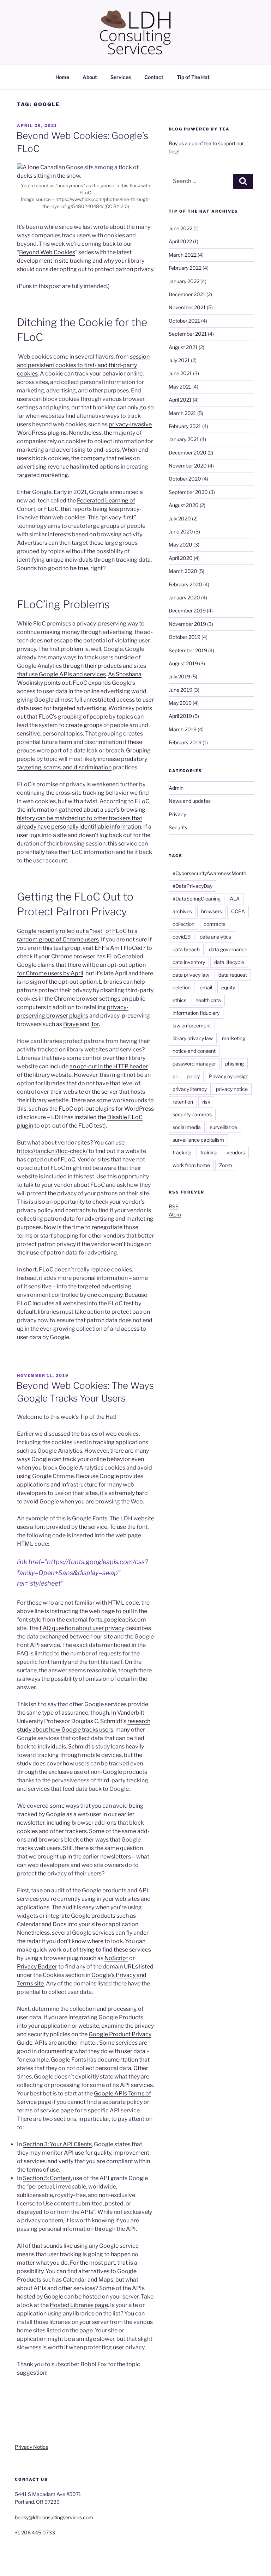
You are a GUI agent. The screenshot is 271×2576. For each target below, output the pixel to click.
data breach (186, 949)
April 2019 (180, 716)
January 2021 (184, 439)
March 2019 (183, 729)
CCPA (238, 911)
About (90, 77)
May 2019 (180, 703)
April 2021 (180, 400)
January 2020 (184, 597)
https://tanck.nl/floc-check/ (52, 1151)
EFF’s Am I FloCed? (120, 948)
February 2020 (185, 584)
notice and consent (194, 1051)
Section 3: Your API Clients (57, 2144)
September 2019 (188, 650)
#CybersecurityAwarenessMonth (209, 873)
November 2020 (188, 466)
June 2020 (181, 532)
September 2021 (188, 334)
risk (206, 1102)
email (206, 987)
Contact (154, 77)
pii (175, 1076)
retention (183, 1102)
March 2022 (183, 255)
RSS (174, 1206)
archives (182, 911)
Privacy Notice (32, 2447)
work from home (191, 1165)
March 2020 (183, 571)
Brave (71, 1024)
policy (193, 1076)
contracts (215, 924)
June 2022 (180, 228)
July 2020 (180, 518)
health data (208, 1000)
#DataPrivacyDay (192, 886)
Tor (95, 1024)
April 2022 (180, 241)
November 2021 (187, 307)
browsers (212, 911)
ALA (235, 899)
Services (121, 77)
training (209, 1152)
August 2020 (184, 505)
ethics (179, 1000)
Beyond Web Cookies (47, 252)
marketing (234, 1038)
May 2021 (180, 387)
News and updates (190, 801)
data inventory (189, 962)
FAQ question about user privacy (82, 1628)
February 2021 (185, 426)
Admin (176, 788)
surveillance (224, 1127)
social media (187, 1127)
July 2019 (179, 676)
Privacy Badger (37, 1967)
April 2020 (181, 558)
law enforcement (192, 1025)
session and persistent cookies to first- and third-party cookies (83, 365)
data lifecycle (229, 962)
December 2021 (187, 294)
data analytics (215, 937)
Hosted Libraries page (79, 2305)
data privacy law (191, 975)
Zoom (226, 1165)
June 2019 (180, 690)
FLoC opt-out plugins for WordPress (106, 1109)
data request (233, 975)
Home (62, 77)
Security (178, 827)
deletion (182, 987)
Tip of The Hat (193, 77)
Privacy (177, 814)
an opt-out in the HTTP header (109, 1066)
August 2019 (183, 663)
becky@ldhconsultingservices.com (54, 2517)
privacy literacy (190, 1089)
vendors (236, 1152)
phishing (234, 1064)
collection (183, 924)
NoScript (116, 1958)
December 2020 (188, 453)
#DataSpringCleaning (197, 899)
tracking (182, 1152)
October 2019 (185, 637)
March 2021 (182, 413)
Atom (175, 1214)
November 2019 (187, 624)
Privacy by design (229, 1076)
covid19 (182, 937)
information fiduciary (196, 1013)
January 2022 (184, 281)
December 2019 (187, 611)
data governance (228, 949)
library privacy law (193, 1038)
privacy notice (232, 1089)
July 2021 (179, 360)
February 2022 (185, 268)
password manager (194, 1064)
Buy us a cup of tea (190, 143)
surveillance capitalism (198, 1140)
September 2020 (188, 492)
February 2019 (185, 742)
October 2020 (185, 479)
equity (228, 987)
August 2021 (183, 347)
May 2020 (180, 545)
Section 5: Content (47, 2178)
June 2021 (180, 373)
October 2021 (184, 321)
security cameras (192, 1114)
